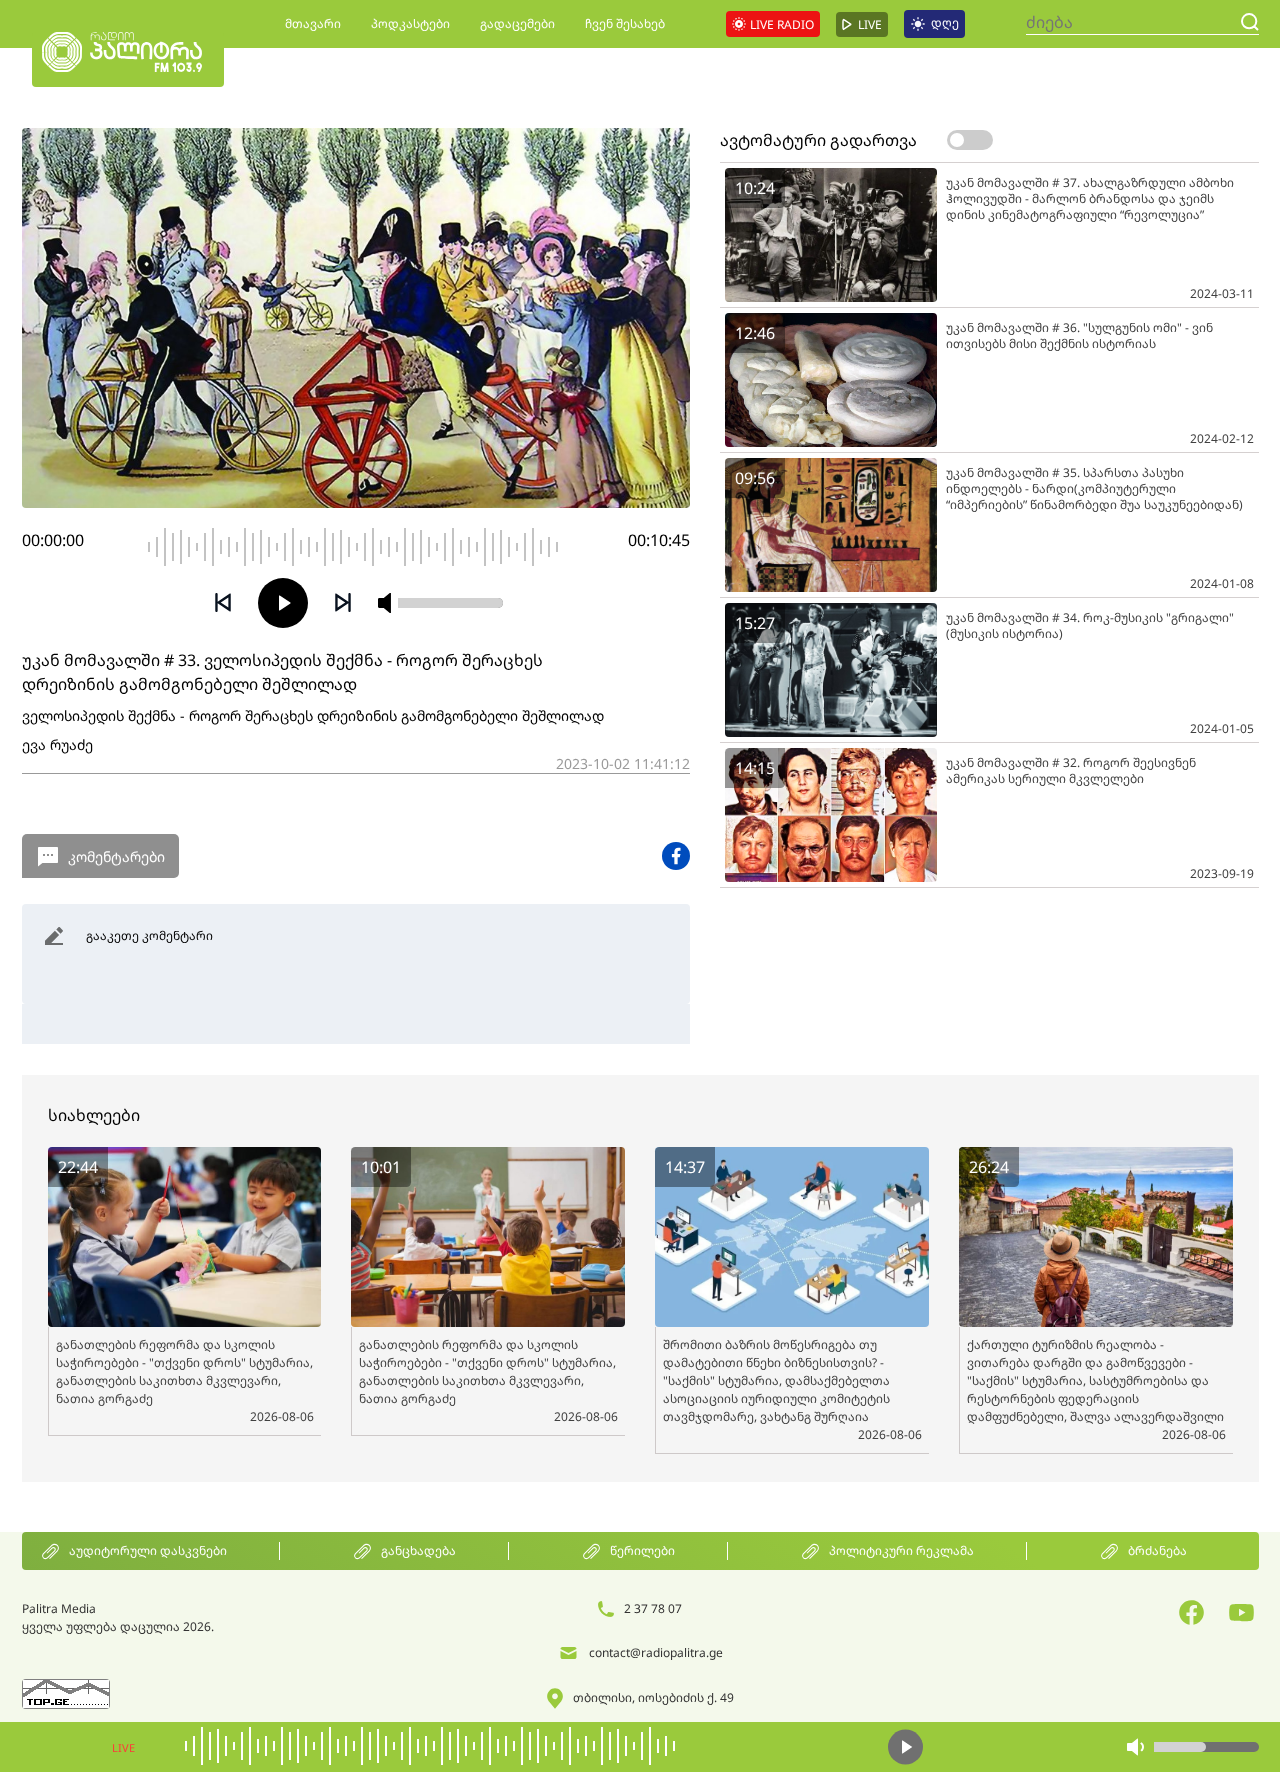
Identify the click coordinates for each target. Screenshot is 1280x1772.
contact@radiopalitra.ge (656, 1652)
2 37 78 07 (653, 1608)
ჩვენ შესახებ (625, 23)
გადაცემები (517, 23)
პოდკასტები (410, 23)
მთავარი (313, 23)
